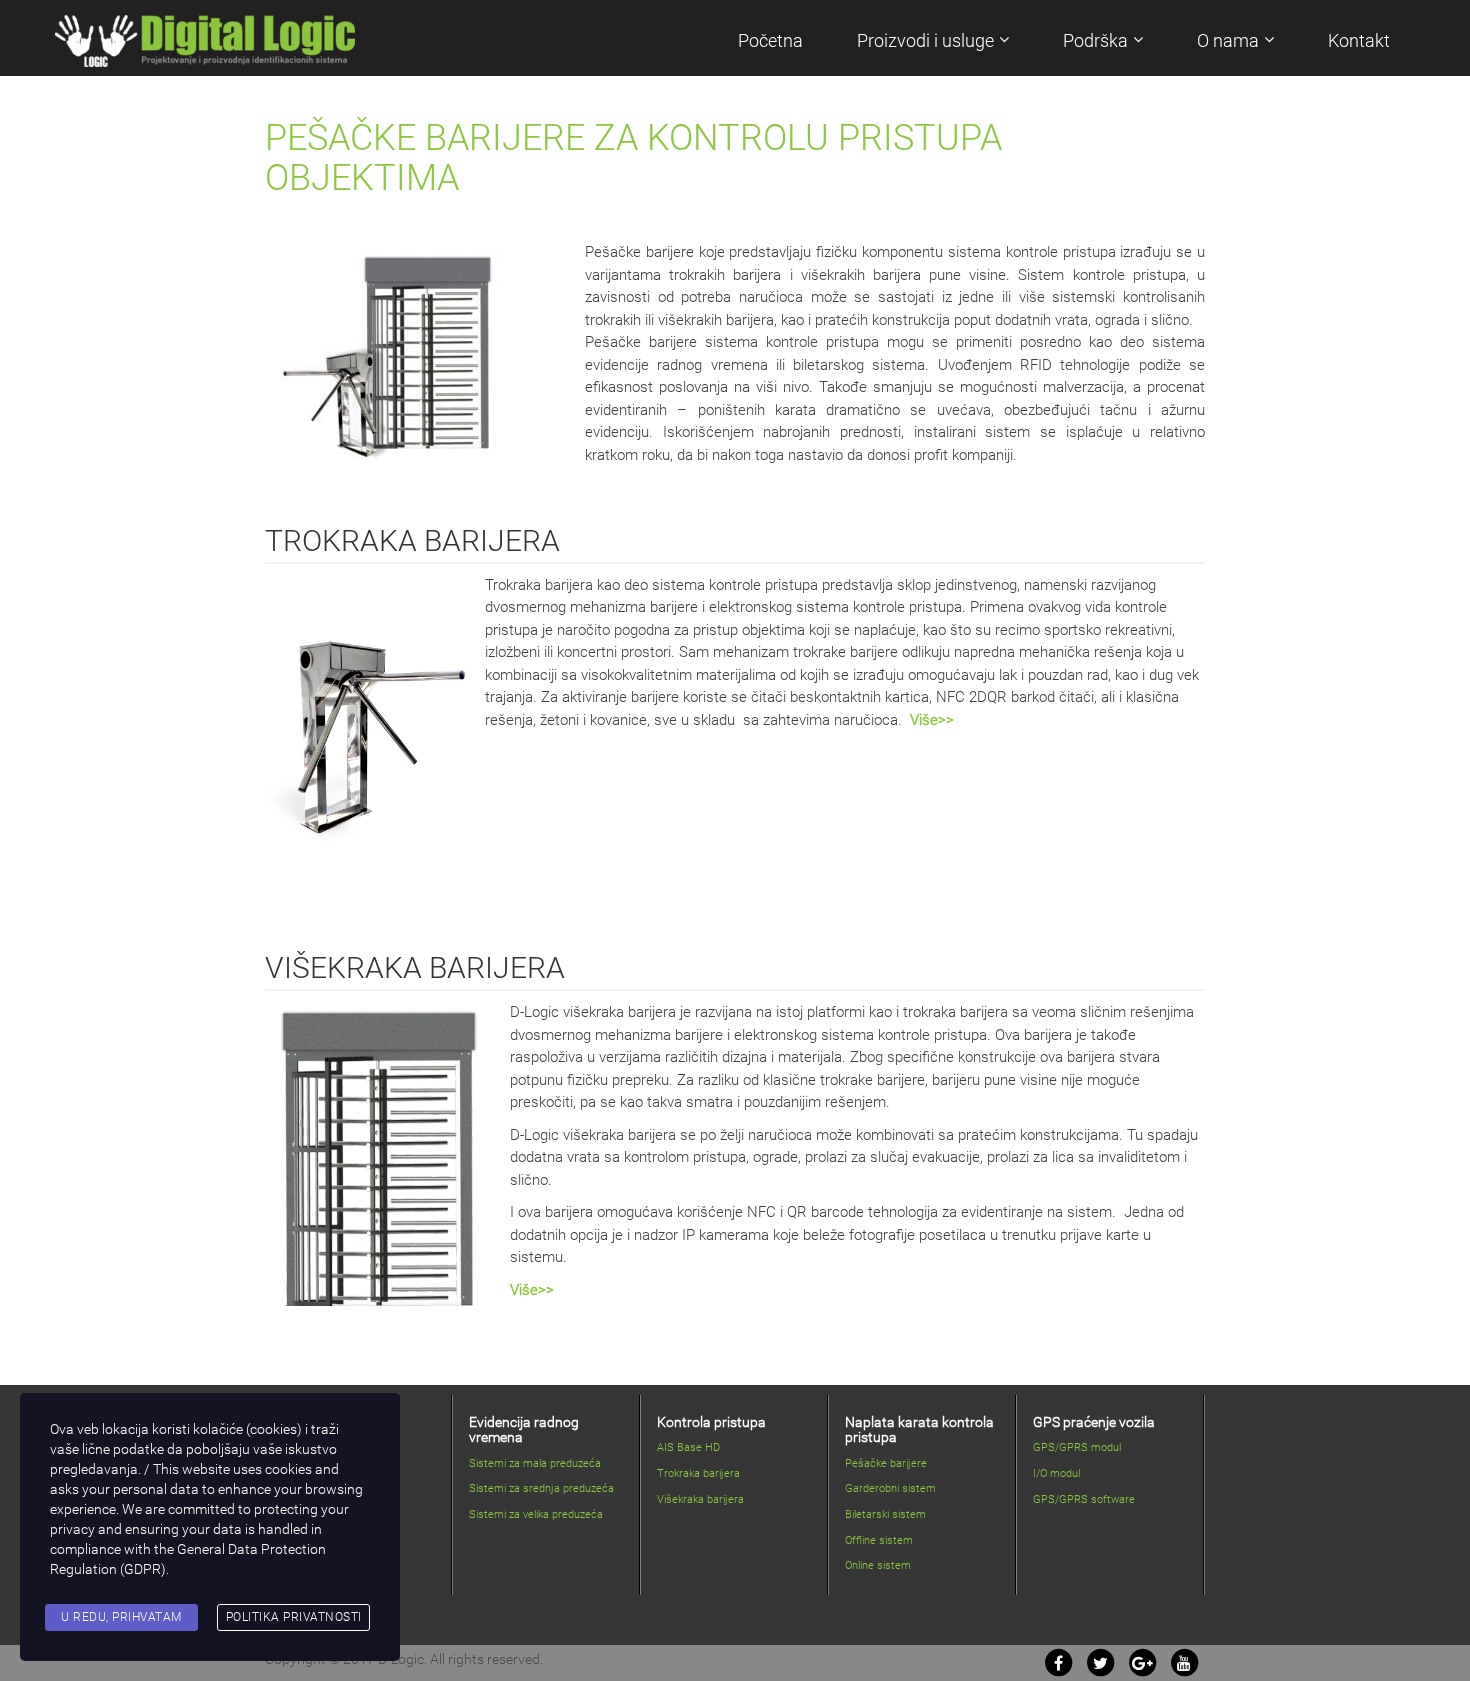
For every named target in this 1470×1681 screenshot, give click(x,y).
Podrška (1095, 40)
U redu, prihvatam (121, 1617)
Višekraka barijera (700, 1499)
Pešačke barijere (886, 1463)
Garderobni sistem (890, 1488)
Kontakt (1359, 40)
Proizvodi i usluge (925, 40)
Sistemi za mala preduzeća (535, 1463)
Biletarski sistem (885, 1514)
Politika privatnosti (294, 1617)
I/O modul (1056, 1473)
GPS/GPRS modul (1077, 1447)
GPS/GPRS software (1084, 1499)
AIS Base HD (688, 1447)
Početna (770, 40)
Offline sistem (879, 1540)
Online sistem (878, 1565)
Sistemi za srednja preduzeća (541, 1488)
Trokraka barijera (698, 1473)
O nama (1228, 40)
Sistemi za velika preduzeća (536, 1514)
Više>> (932, 720)
